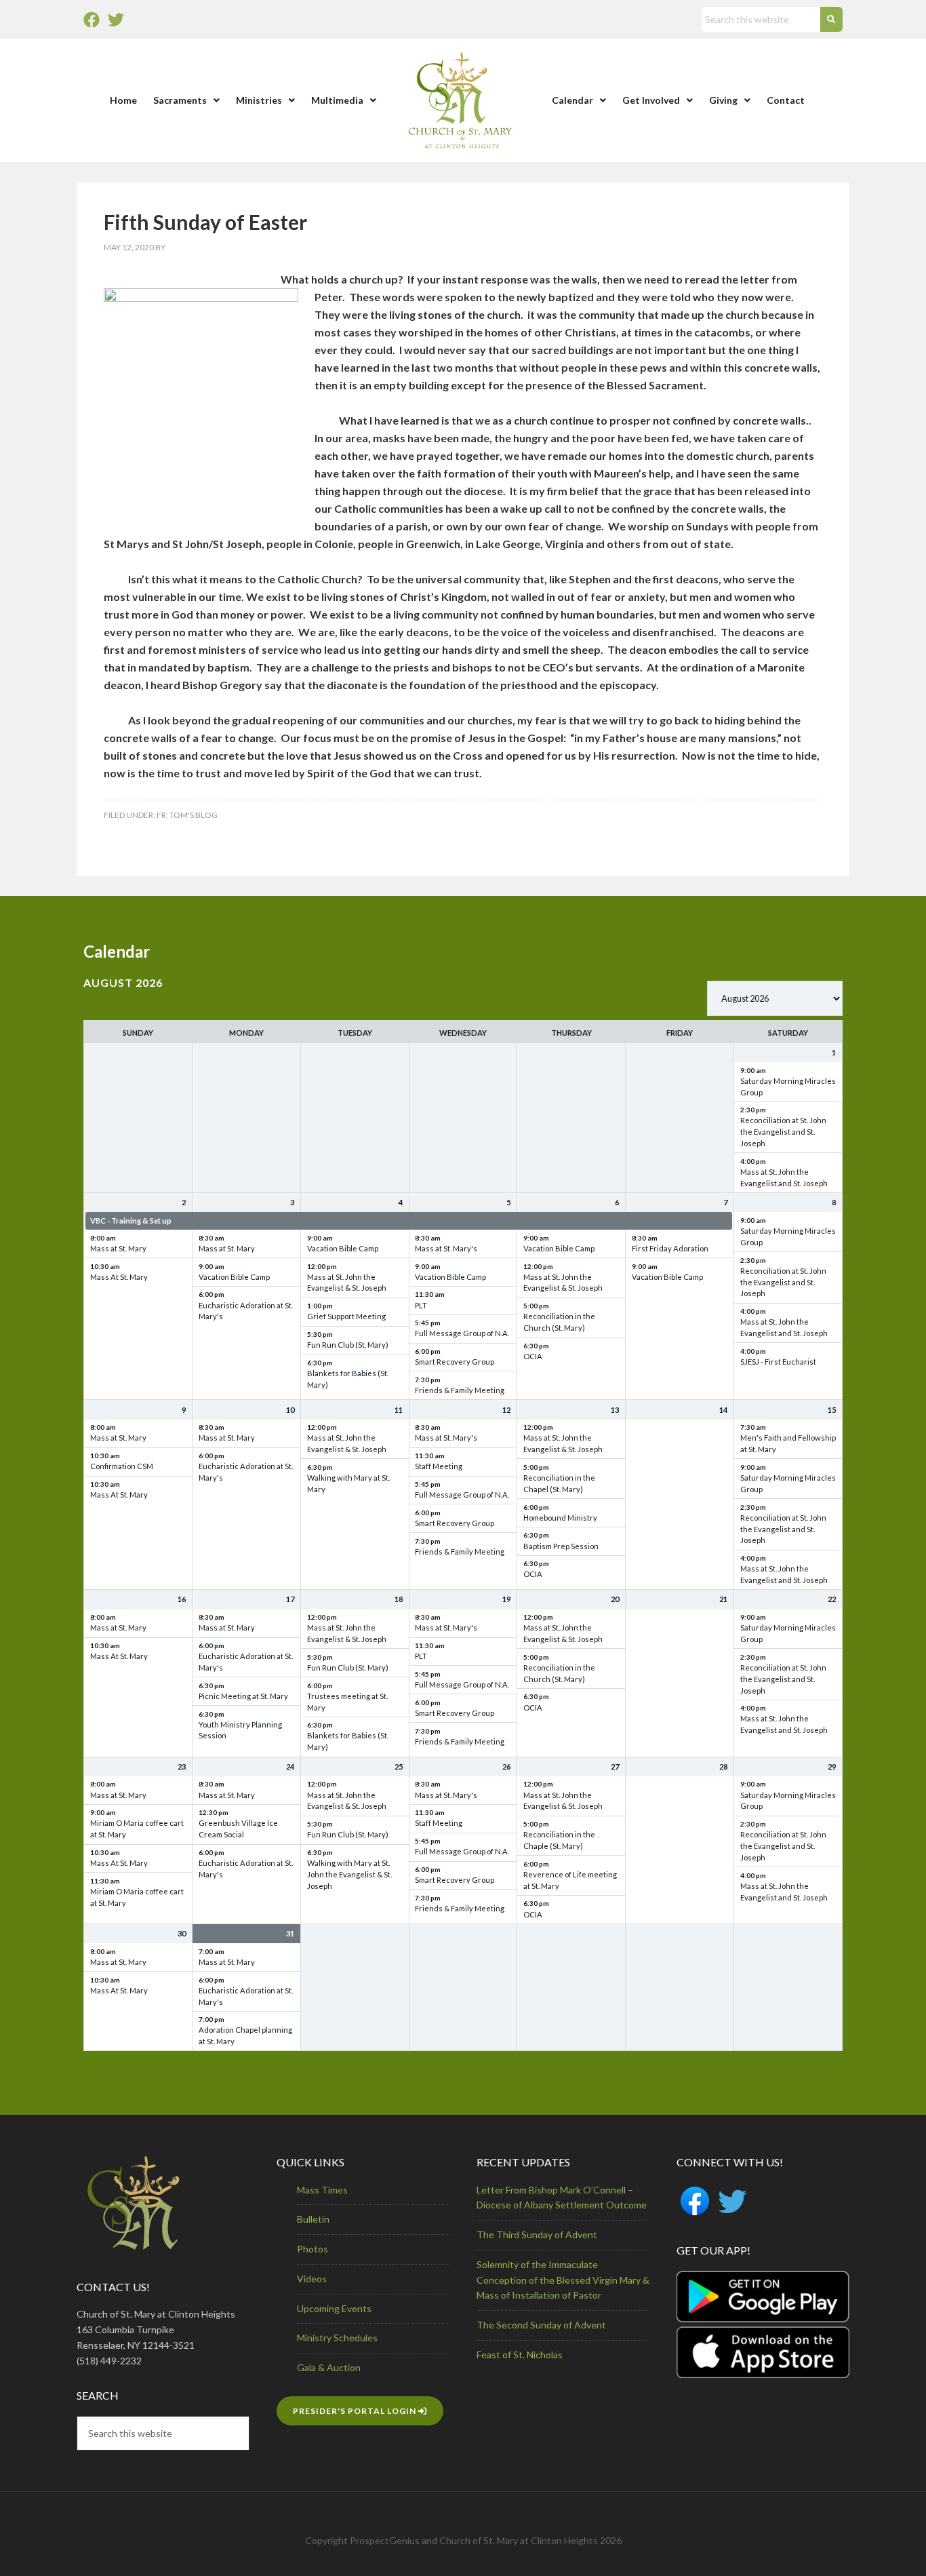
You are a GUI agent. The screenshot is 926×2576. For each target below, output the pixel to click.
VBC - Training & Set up (131, 1221)
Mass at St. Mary (118, 1248)
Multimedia (337, 100)
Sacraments (180, 100)
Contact (786, 100)
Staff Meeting (439, 1466)
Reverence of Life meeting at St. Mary (570, 1880)
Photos (313, 2249)
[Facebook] (92, 20)
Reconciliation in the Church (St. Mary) (559, 1322)
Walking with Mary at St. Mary (348, 1483)
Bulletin (313, 2219)
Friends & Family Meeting (460, 1390)
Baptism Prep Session (561, 1546)
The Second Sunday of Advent (541, 2325)
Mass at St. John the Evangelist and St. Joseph (784, 1177)
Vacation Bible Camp (234, 1277)
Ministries (259, 100)
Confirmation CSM (122, 1466)
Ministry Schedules (337, 2338)
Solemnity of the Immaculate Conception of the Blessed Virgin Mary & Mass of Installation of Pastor (563, 2280)
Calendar (572, 100)
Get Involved (651, 100)
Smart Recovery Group (455, 1362)
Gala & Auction (329, 2367)
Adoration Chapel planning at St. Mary (245, 2035)
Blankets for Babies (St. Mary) (348, 1379)
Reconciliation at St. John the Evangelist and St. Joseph (783, 1132)
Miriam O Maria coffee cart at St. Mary (137, 1829)
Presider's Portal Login (356, 2411)
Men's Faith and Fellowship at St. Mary (788, 1443)
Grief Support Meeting (346, 1316)
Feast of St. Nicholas (520, 2355)
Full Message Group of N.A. (462, 1333)
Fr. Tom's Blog (187, 815)
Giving (723, 100)
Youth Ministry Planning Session (240, 1730)
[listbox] (775, 998)
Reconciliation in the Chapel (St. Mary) (559, 1483)
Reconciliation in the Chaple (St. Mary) (559, 1840)
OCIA (533, 1356)
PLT (421, 1305)
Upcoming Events (334, 2308)
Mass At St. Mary (119, 1277)
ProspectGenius (385, 2540)
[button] (186, 100)
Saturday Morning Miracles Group (788, 1087)
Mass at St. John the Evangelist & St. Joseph (347, 1283)
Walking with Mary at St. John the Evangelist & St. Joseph (349, 1874)
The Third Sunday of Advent (537, 2235)
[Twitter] (116, 20)
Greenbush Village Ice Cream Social (238, 1829)
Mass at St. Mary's (446, 1248)
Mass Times (322, 2190)
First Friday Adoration (670, 1248)
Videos (312, 2279)
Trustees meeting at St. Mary (347, 1702)
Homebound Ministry (560, 1518)
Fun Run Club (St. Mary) (348, 1345)
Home (123, 100)
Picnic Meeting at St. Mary (243, 1696)
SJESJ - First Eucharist (778, 1362)
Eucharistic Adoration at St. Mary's (246, 1311)
